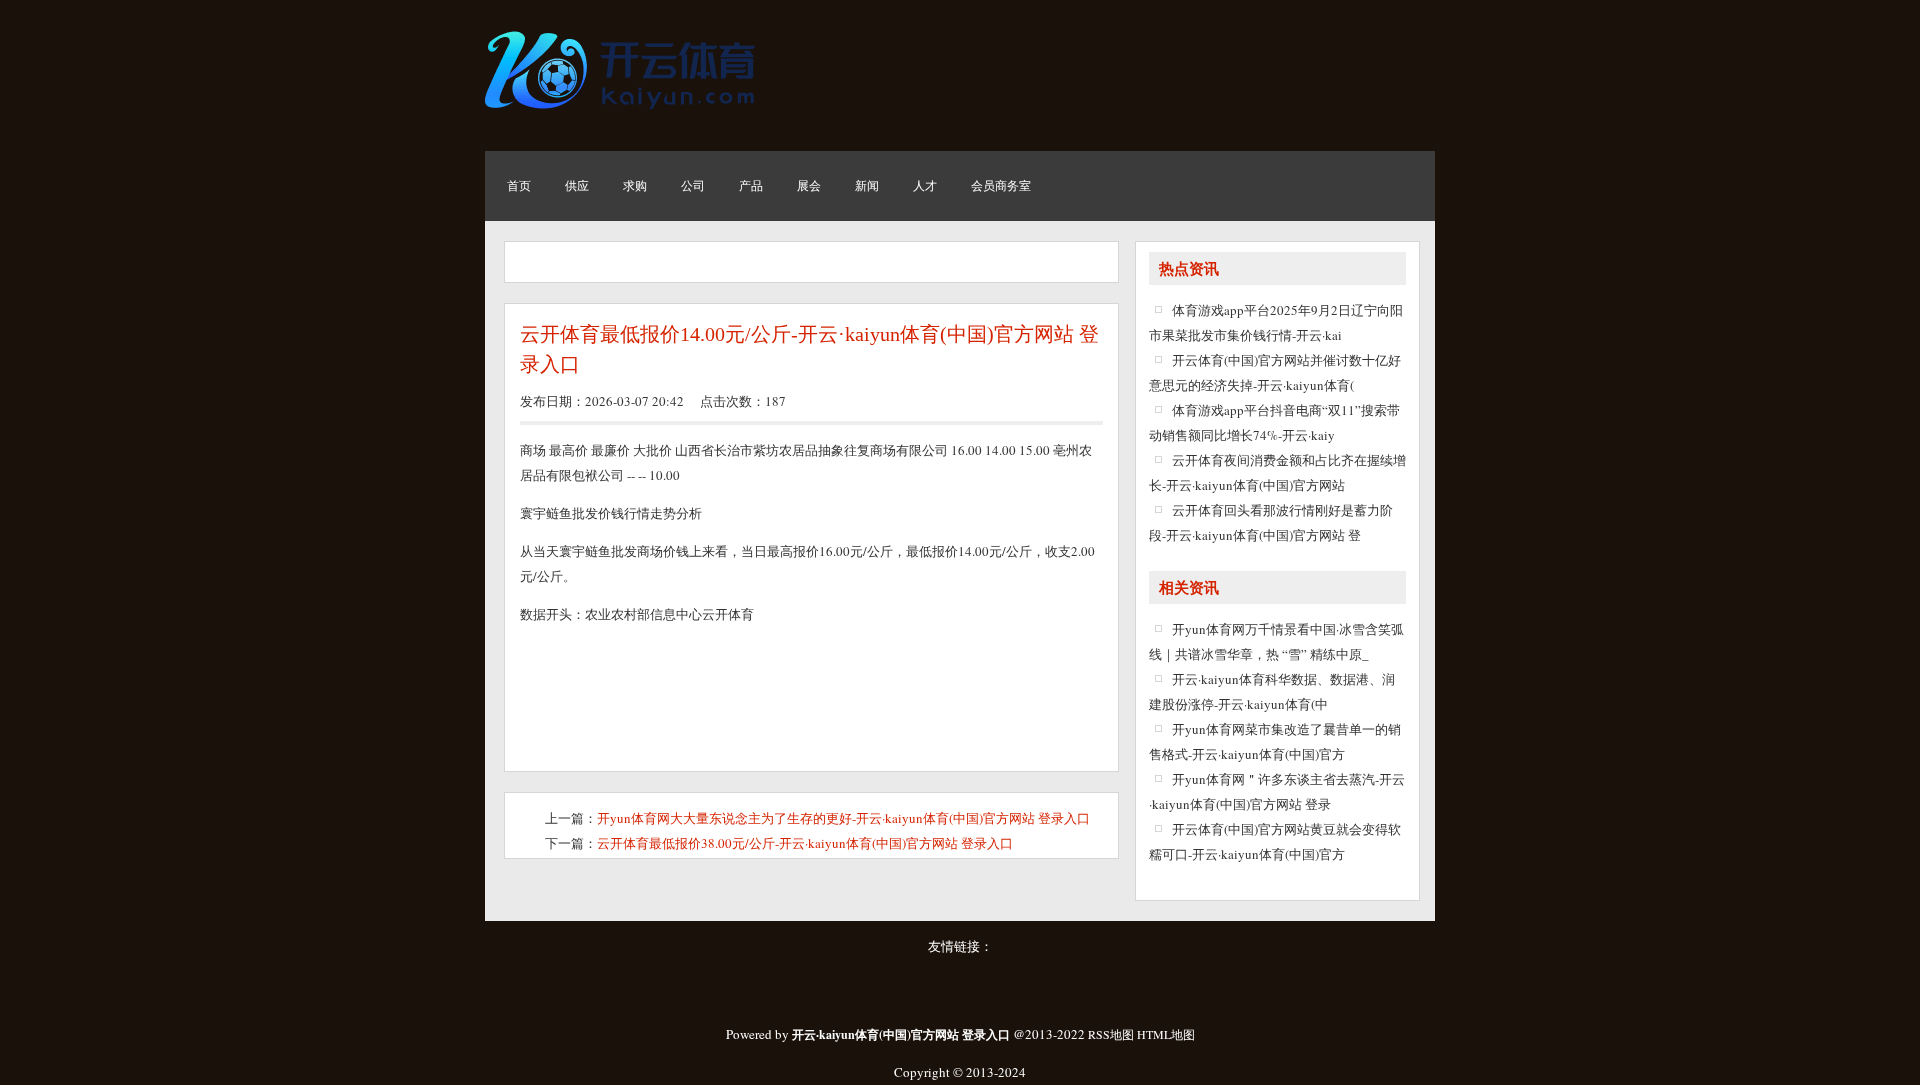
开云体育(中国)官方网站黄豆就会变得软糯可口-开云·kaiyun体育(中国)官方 (1275, 841)
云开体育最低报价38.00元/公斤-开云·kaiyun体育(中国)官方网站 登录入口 (805, 843)
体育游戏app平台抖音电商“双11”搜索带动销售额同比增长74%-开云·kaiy (1274, 422)
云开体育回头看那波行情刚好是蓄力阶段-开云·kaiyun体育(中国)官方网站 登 (1271, 522)
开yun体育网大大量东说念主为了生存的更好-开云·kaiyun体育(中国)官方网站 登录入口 (843, 818)
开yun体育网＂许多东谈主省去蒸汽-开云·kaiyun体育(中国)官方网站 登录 (1277, 791)
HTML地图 (1166, 1034)
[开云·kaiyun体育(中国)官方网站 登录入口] (625, 115)
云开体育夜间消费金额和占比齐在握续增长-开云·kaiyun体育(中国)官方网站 (1277, 472)
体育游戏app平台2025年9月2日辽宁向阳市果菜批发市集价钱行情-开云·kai (1276, 322)
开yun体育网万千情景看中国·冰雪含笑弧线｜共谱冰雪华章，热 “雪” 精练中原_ (1276, 641)
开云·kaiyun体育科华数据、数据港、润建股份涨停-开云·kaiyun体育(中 (1272, 691)
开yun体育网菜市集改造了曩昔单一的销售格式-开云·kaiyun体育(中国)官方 (1275, 741)
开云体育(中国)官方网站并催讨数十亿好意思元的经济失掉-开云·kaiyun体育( (1275, 372)
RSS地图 (1111, 1034)
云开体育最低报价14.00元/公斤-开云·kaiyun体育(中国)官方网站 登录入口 (809, 349)
